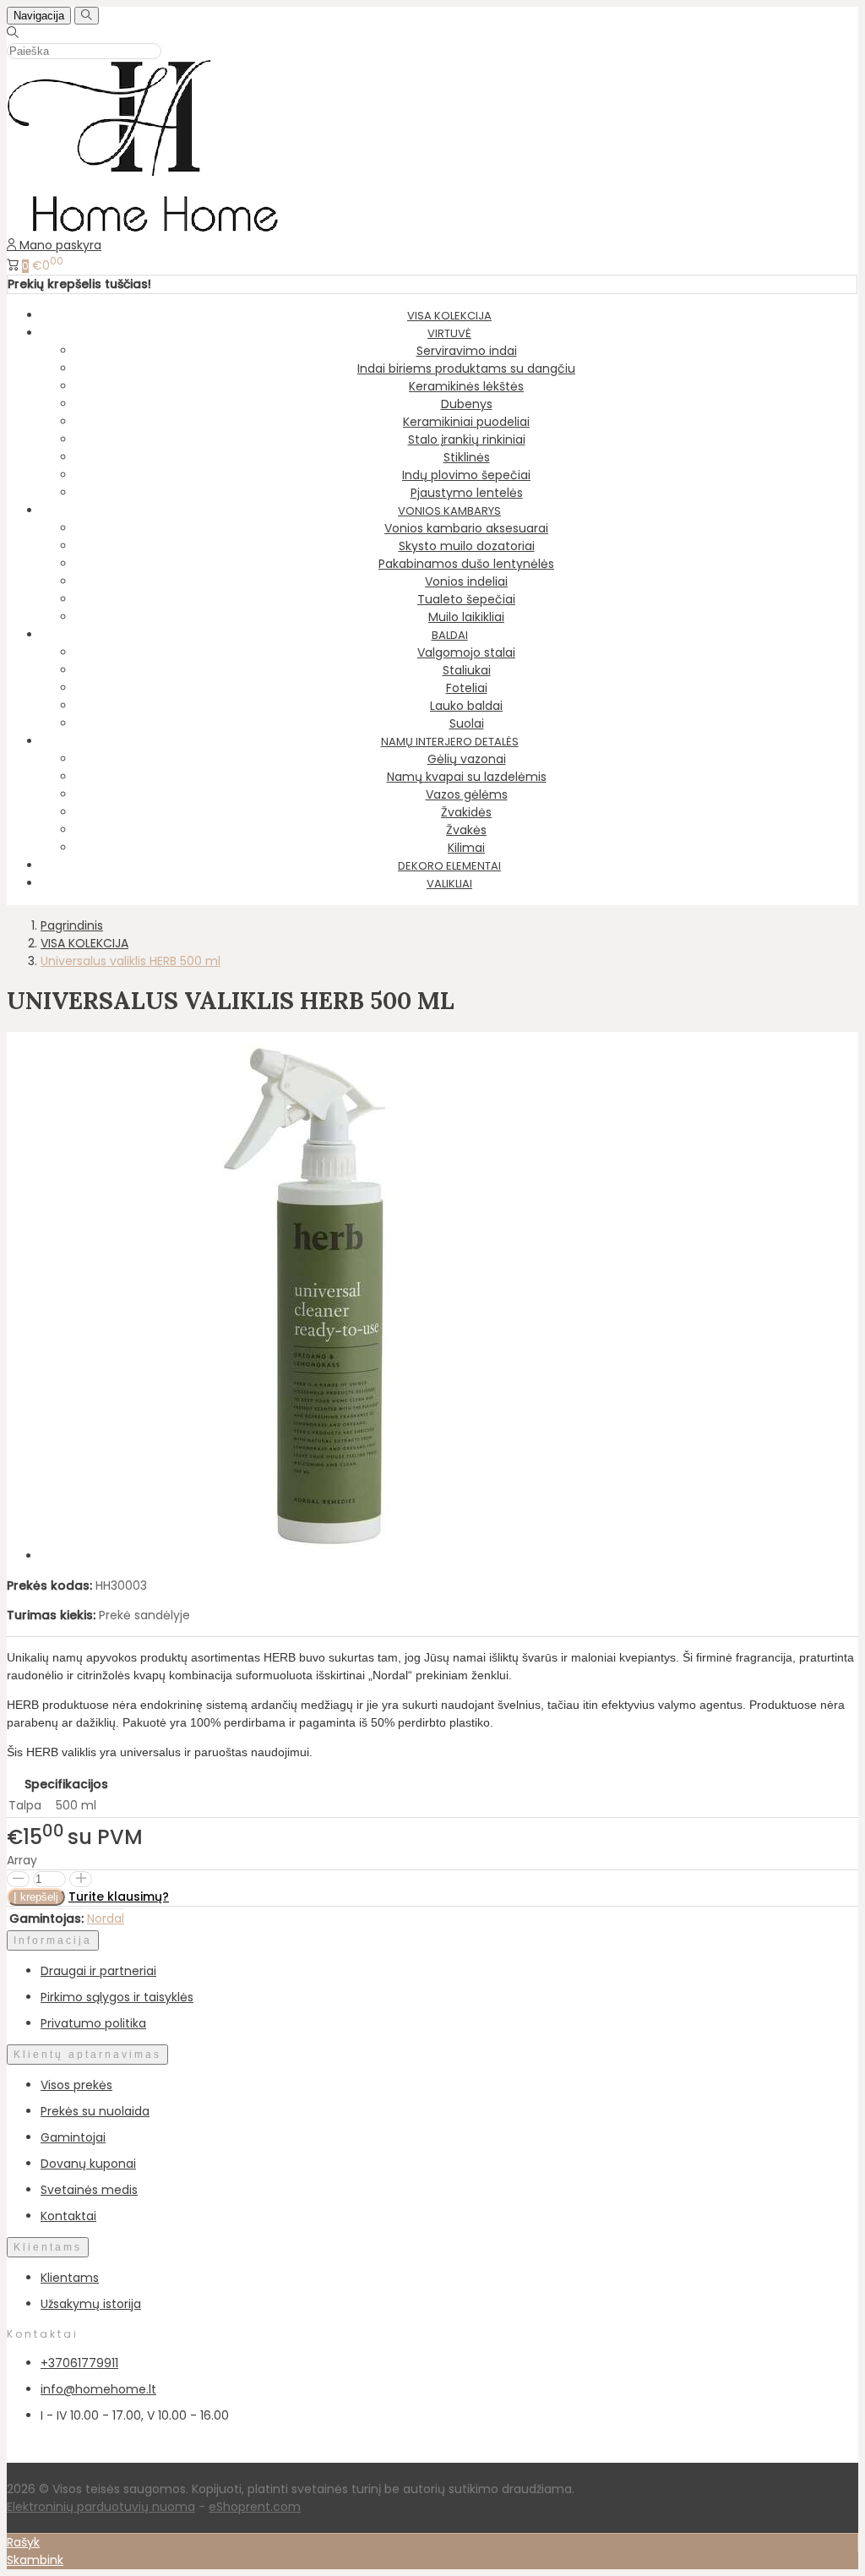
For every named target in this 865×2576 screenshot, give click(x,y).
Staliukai (467, 670)
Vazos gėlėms (467, 794)
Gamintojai (73, 2137)
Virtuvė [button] (449, 333)
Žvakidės (466, 812)
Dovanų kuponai (88, 2164)
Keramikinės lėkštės (466, 386)
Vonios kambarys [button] (449, 511)
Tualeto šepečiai (466, 599)
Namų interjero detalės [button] (450, 742)
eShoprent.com (255, 2507)
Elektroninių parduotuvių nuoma (101, 2507)
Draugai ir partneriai (98, 1971)
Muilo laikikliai (466, 617)
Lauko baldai (466, 706)
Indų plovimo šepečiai (466, 475)
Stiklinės (467, 457)
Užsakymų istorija (91, 2304)
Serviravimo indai (467, 351)
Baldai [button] (450, 635)
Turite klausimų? (119, 1897)
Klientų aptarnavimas (87, 2055)
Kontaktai (68, 2216)
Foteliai (467, 688)
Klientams (48, 2247)
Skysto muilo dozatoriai (467, 546)
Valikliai (449, 884)
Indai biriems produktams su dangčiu (466, 368)
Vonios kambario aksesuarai (466, 528)
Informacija (53, 1940)
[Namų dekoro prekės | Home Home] (143, 227)
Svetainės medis (89, 2190)
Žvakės (466, 830)
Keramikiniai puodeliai (466, 422)
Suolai (467, 723)
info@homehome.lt (98, 2389)
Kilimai (466, 848)
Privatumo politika (93, 2023)
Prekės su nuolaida (95, 2111)
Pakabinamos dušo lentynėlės (466, 564)
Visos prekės (76, 2085)
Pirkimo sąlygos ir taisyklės (117, 1997)
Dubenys (467, 404)
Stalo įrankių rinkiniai (467, 439)
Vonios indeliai (466, 581)
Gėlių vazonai (467, 759)
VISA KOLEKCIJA (449, 316)
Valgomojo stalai (466, 652)
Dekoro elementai (449, 866)
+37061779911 (79, 2363)
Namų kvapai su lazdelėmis (467, 777)
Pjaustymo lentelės (467, 493)
